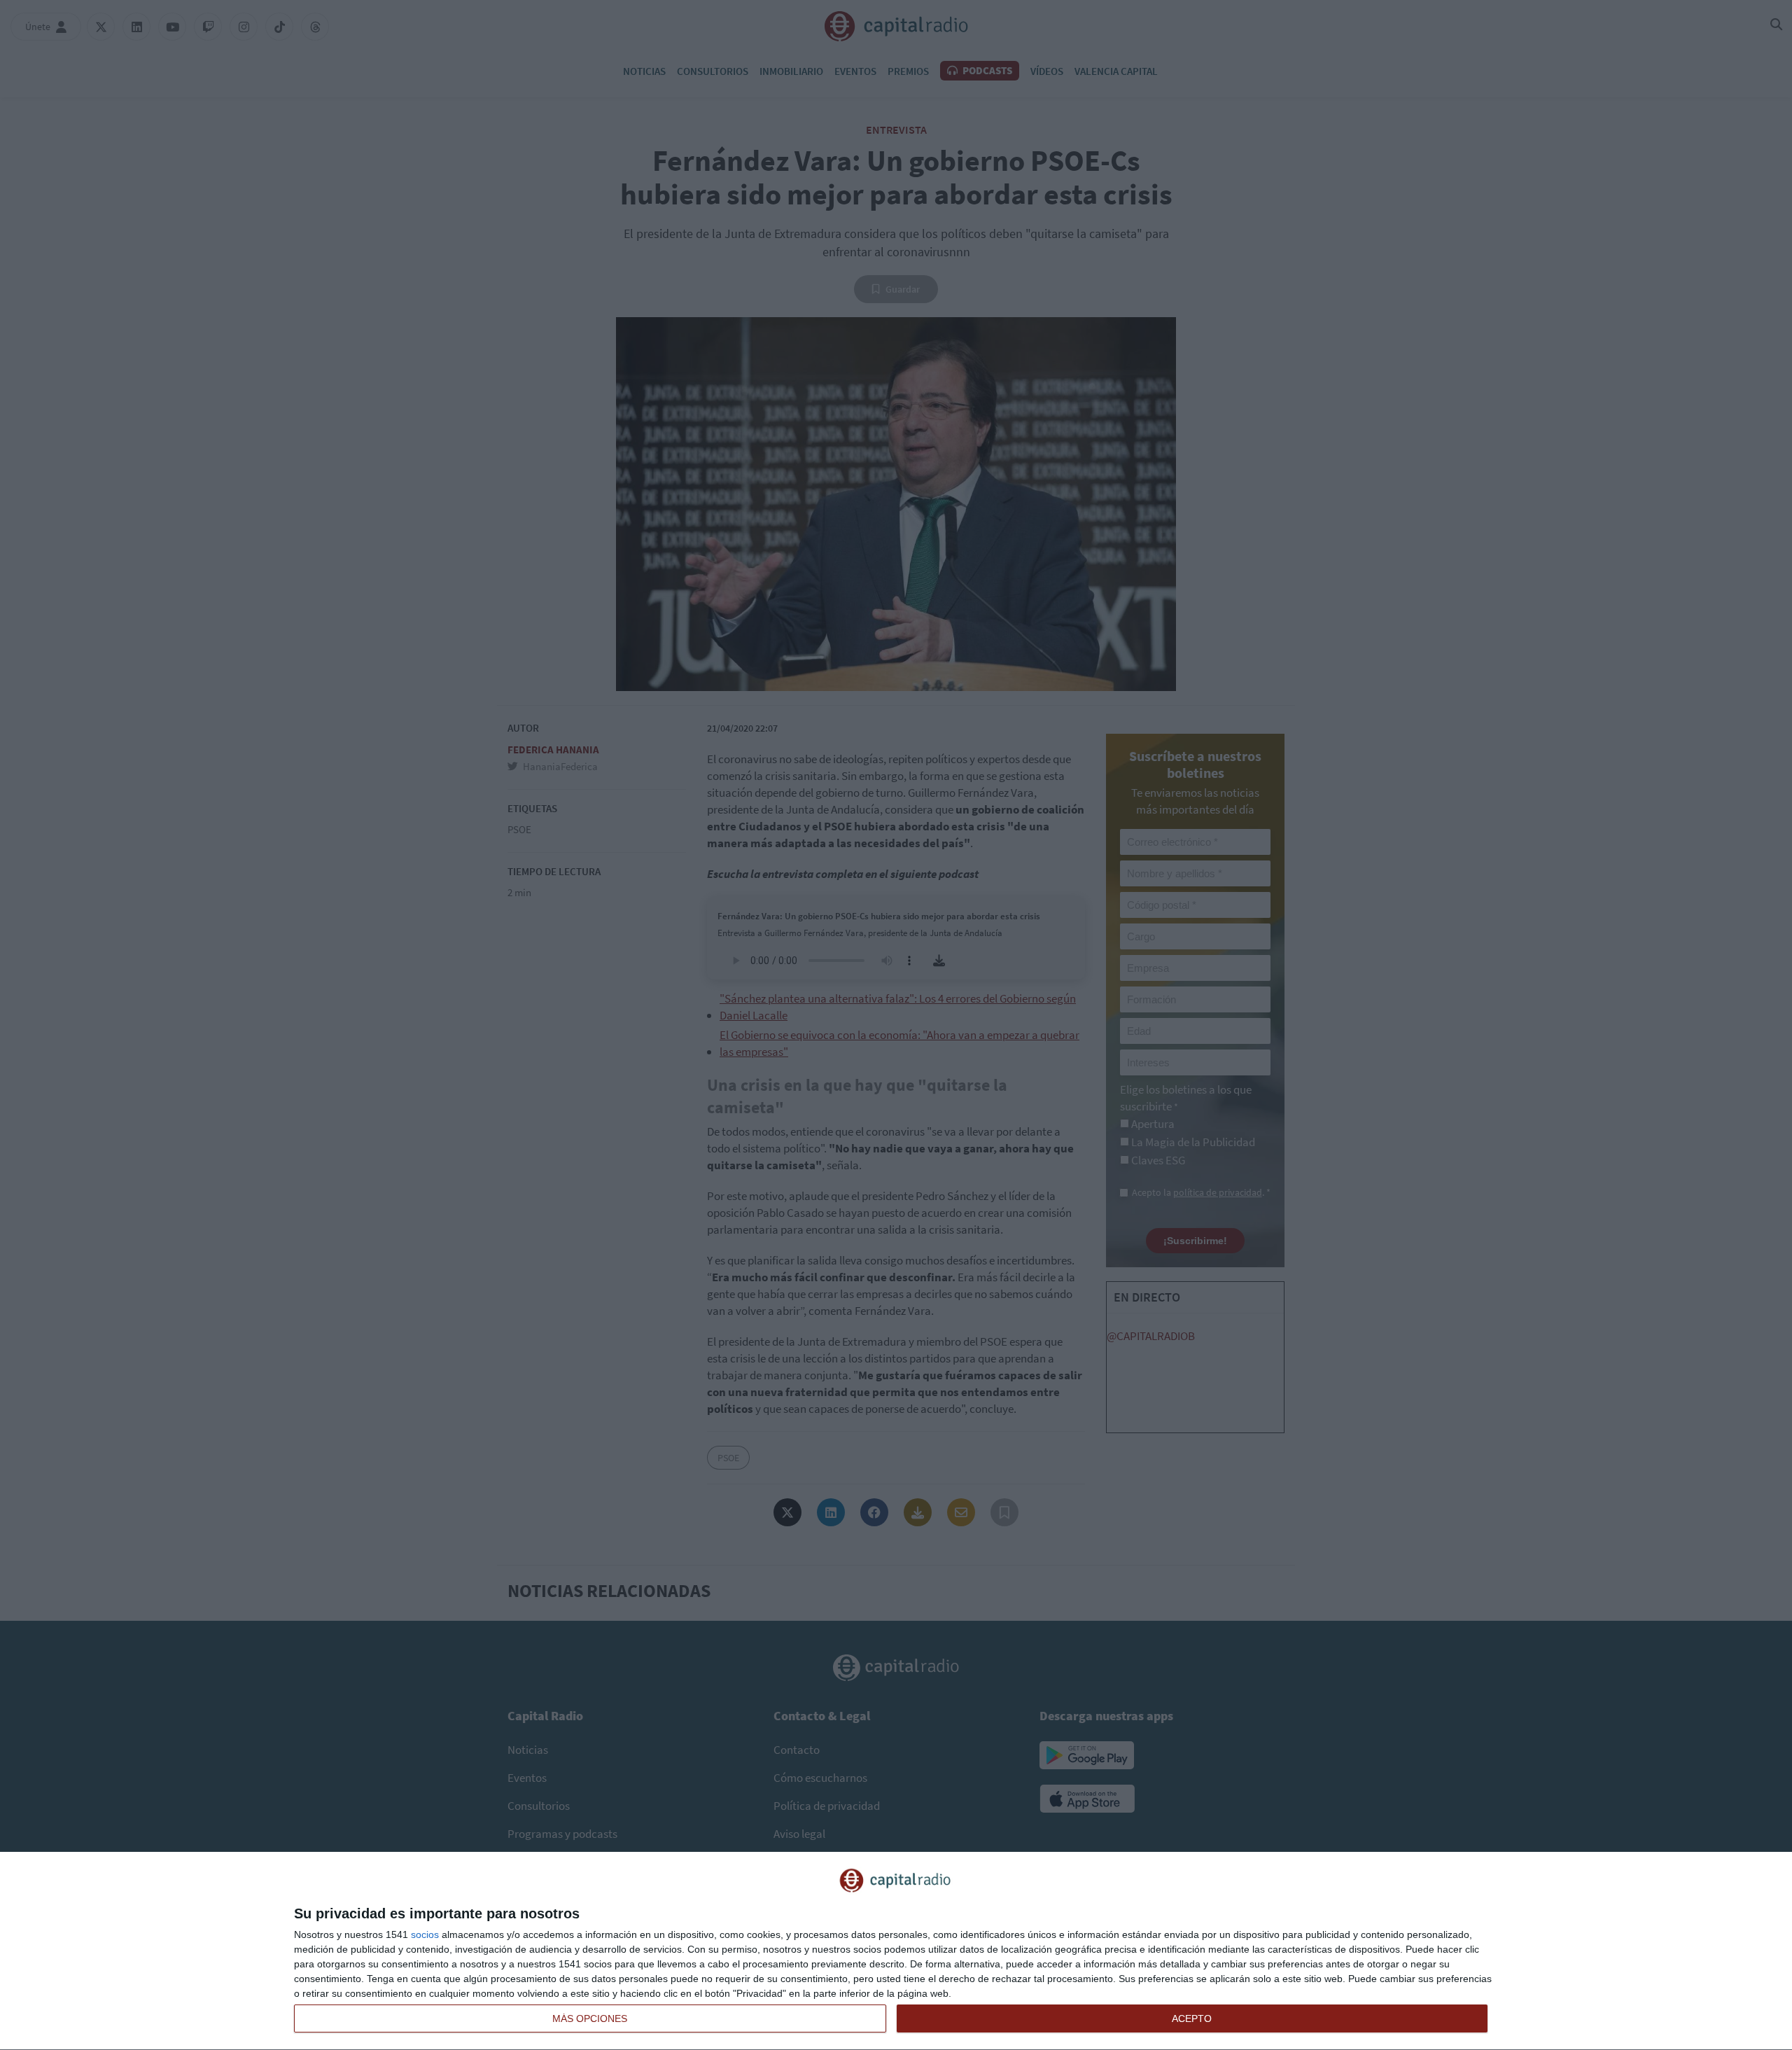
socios (425, 1934)
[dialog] (896, 1951)
